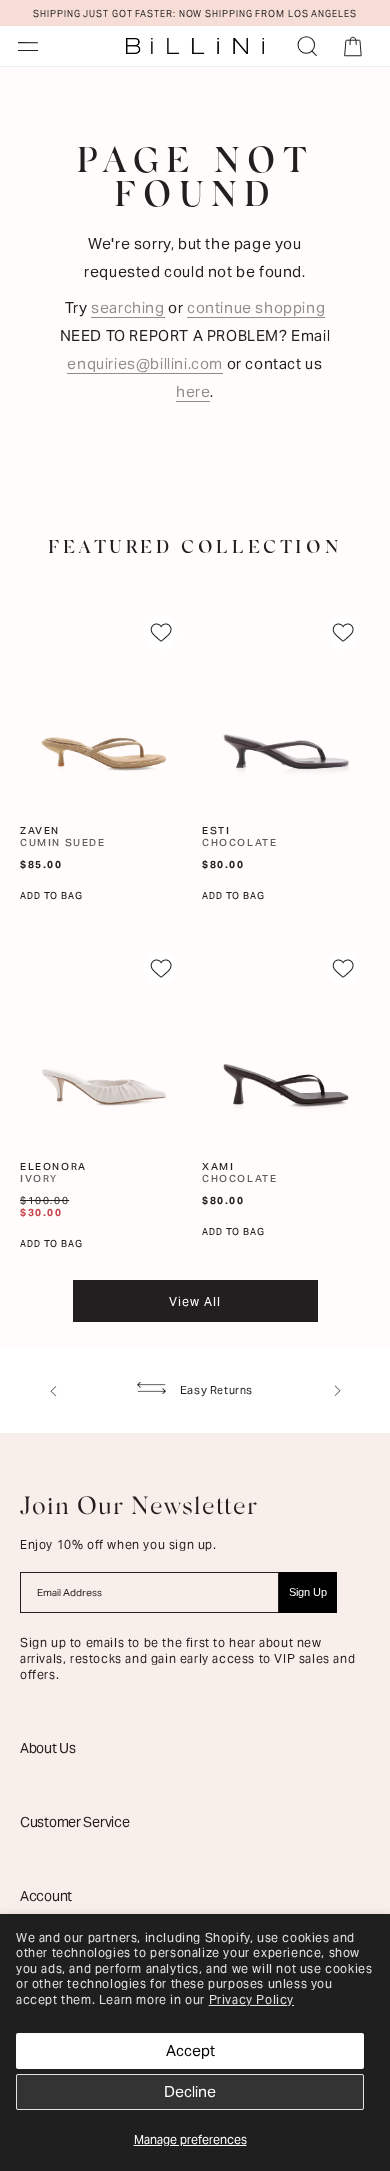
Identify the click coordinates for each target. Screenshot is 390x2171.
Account (46, 1896)
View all (195, 1301)
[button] (28, 46)
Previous (53, 1391)
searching (127, 307)
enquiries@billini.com (145, 363)
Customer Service (75, 1822)
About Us (48, 1748)
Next (337, 1391)
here (193, 391)
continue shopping (256, 307)
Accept (190, 2050)
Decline (190, 2091)
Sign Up (308, 1592)
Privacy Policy (251, 1999)
